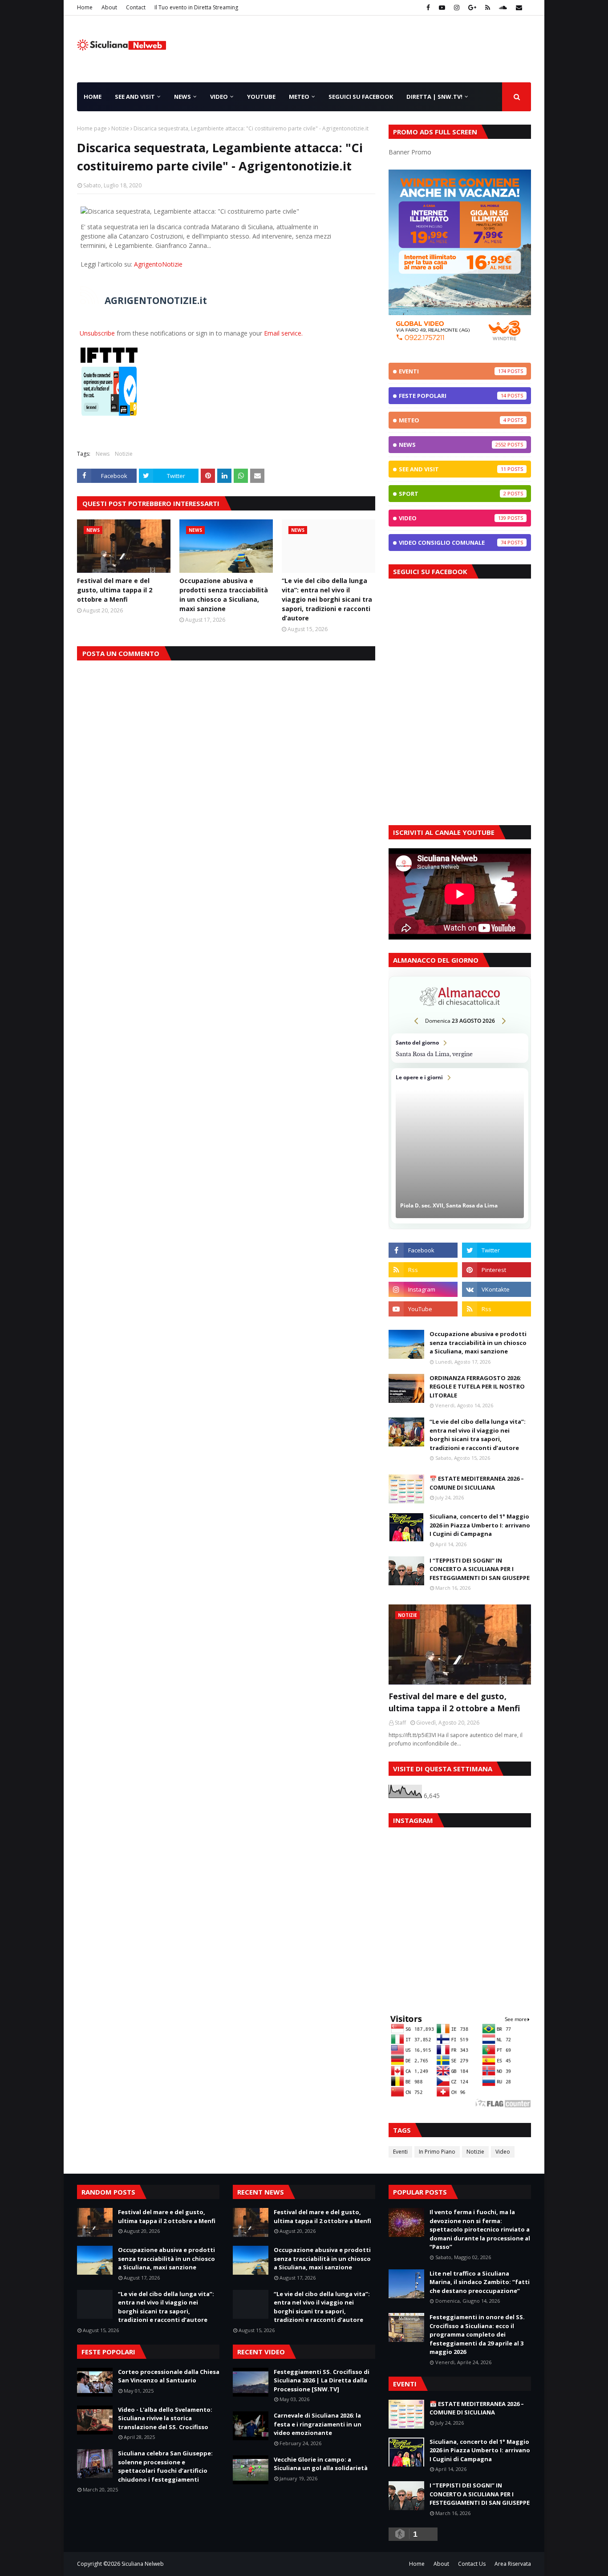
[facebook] (428, 8)
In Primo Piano (437, 2152)
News (103, 454)
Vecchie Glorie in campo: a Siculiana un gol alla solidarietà (321, 2464)
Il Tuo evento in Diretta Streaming (196, 7)
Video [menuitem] (219, 97)
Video (452, 518)
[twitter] (497, 1250)
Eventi (452, 371)
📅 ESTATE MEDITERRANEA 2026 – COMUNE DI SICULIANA (477, 1483)
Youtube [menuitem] (261, 97)
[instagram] (457, 8)
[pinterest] (497, 1270)
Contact (136, 7)
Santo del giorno (460, 1048)
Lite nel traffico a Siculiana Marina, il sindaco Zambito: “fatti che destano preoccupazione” (480, 2282)
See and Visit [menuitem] (135, 97)
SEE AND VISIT (452, 469)
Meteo (452, 420)
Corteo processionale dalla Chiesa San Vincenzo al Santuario (169, 2376)
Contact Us (472, 2564)
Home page (92, 128)
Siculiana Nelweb (143, 2564)
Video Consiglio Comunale (452, 543)
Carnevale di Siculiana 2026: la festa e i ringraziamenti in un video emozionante (318, 2424)
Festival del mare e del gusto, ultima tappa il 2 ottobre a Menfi (115, 590)
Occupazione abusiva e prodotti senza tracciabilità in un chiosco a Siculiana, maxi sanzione (224, 595)
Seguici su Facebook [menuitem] (361, 97)
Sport (452, 494)
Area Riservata (513, 2564)
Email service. (283, 333)
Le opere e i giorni (460, 1146)
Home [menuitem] (93, 97)
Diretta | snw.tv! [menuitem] (434, 97)
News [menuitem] (182, 97)
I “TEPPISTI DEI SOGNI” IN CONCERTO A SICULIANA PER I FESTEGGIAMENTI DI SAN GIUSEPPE (480, 1569)
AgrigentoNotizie (158, 264)
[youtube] (442, 8)
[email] (518, 8)
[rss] (488, 8)
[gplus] (472, 8)
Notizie (120, 128)
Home (85, 7)
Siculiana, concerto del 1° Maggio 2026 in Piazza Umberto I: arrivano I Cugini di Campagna (480, 1525)
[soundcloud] (503, 8)
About (109, 7)
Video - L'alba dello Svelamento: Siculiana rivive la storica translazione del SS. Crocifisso (165, 2418)
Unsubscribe (97, 333)
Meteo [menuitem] (299, 97)
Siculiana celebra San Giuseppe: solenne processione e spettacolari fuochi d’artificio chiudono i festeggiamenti (165, 2466)
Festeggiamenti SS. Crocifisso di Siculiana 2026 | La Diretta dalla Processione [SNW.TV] (322, 2380)
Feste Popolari (452, 396)
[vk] (497, 1289)
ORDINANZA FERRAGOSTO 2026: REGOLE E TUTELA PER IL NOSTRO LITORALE (477, 1387)
